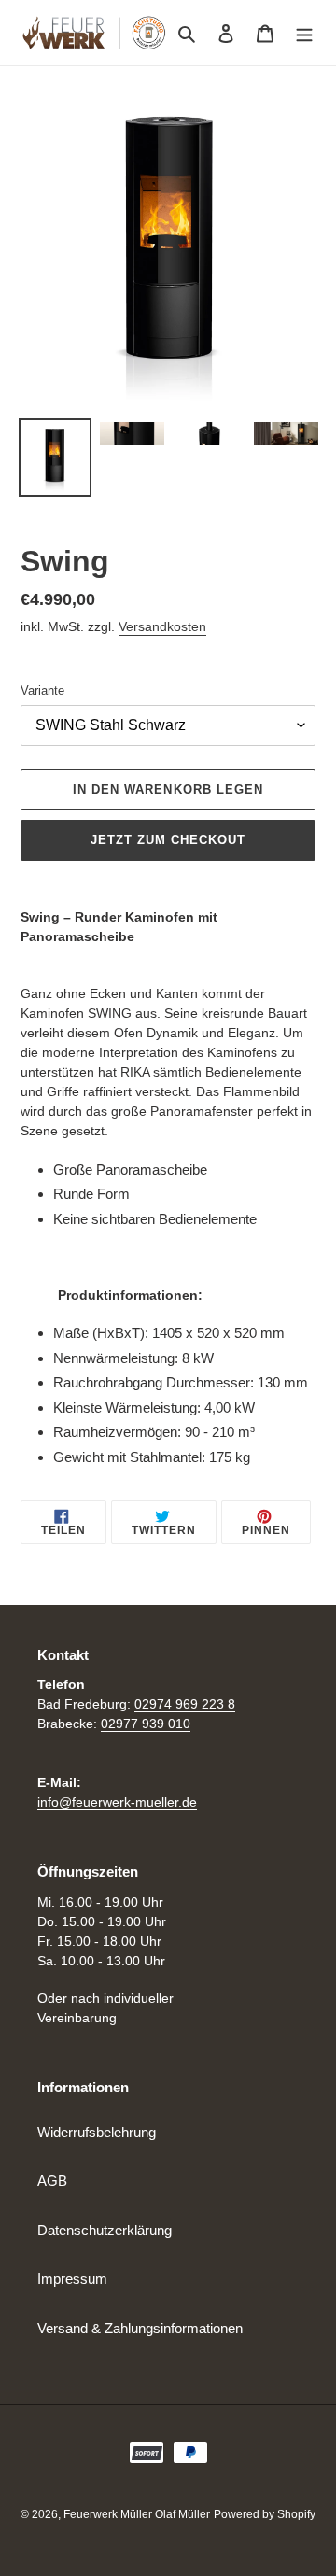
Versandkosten (162, 626)
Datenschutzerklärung (105, 2230)
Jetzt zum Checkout (168, 840)
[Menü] (304, 33)
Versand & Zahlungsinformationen (140, 2328)
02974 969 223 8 (185, 1704)
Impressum (72, 2279)
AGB (52, 2181)
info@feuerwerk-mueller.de (117, 1802)
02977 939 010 (146, 1724)
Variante (42, 690)
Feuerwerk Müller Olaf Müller (137, 2514)
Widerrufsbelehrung (97, 2132)
